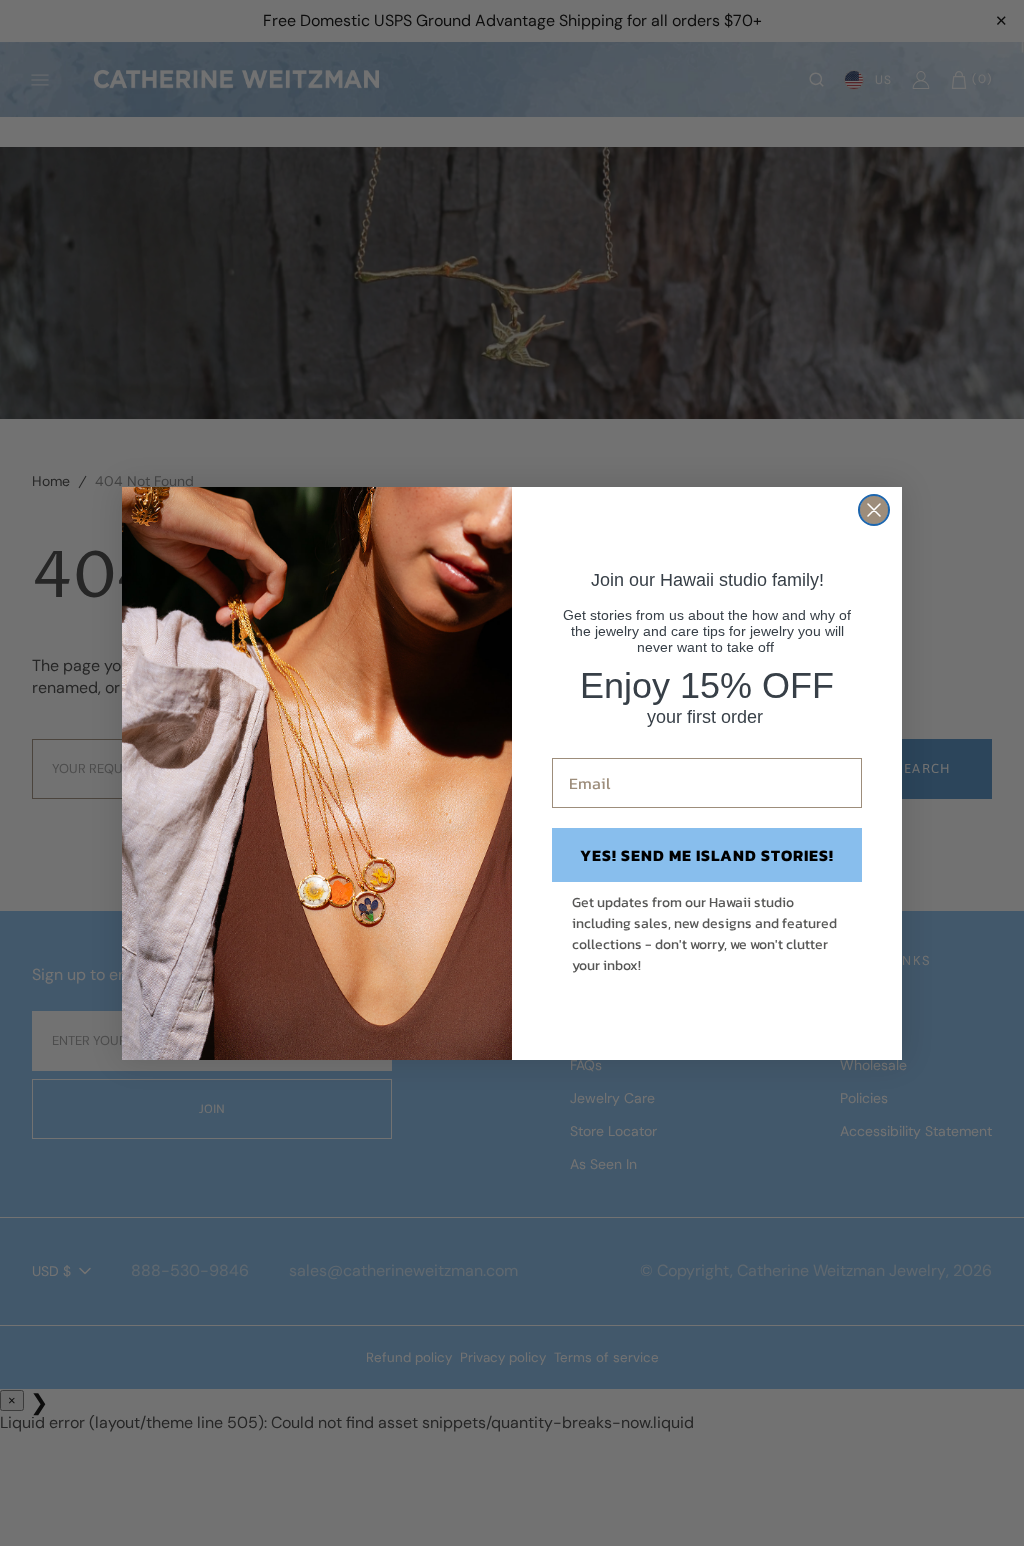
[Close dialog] (874, 510)
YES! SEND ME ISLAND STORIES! (707, 855)
